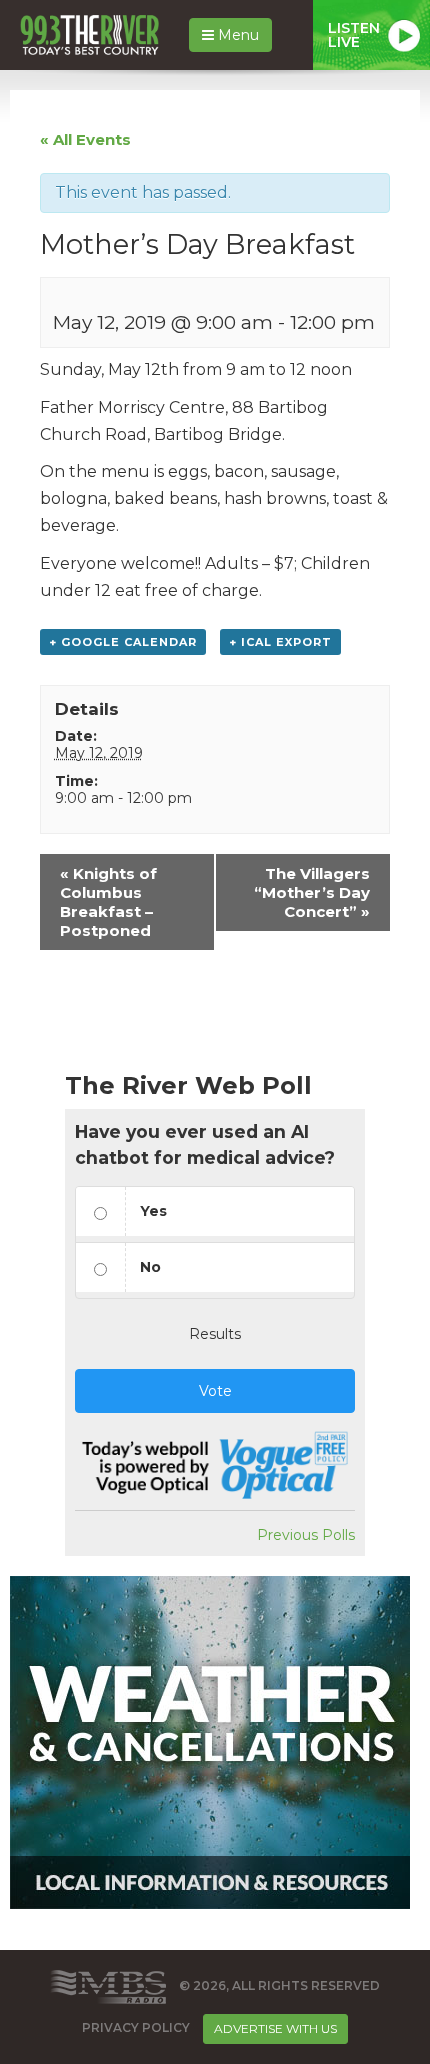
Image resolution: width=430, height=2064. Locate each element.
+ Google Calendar (123, 642)
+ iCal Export (280, 642)
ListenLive (354, 35)
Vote (215, 1391)
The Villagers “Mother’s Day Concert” (312, 892)
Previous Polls (306, 1535)
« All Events (85, 139)
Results (215, 1334)
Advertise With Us (275, 2028)
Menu (236, 35)
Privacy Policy (136, 2027)
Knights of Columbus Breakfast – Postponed (108, 902)
